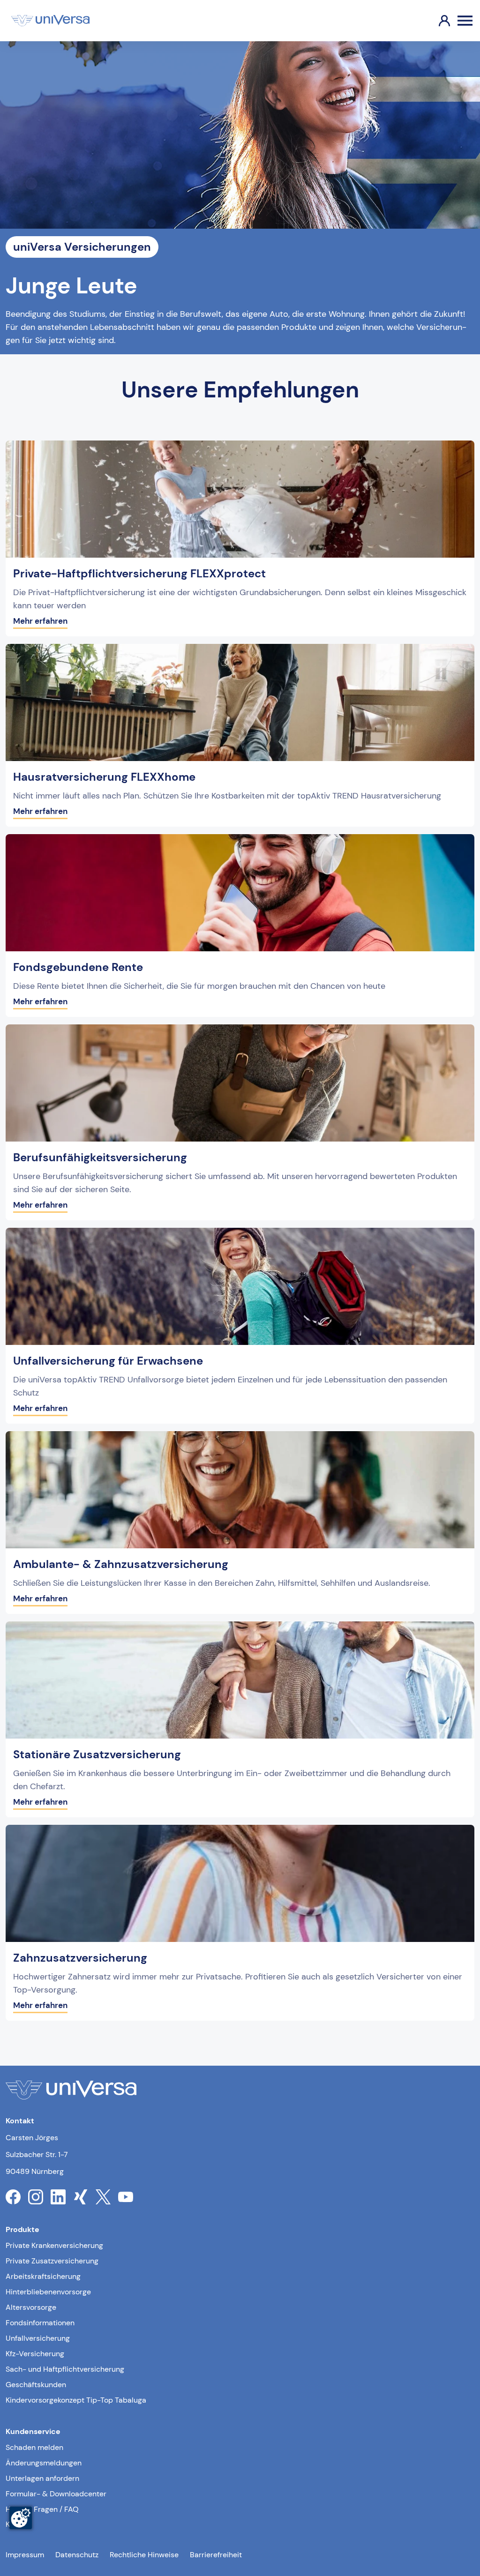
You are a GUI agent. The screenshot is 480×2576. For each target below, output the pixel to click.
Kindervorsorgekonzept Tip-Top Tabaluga (76, 2400)
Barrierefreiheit (216, 2555)
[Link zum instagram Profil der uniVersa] (36, 2197)
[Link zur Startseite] (50, 21)
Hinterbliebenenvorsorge (48, 2292)
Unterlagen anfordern (42, 2478)
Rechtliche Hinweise (144, 2555)
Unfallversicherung (38, 2338)
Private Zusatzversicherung (52, 2261)
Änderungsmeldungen (44, 2463)
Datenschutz (77, 2555)
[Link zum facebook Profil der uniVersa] (13, 2197)
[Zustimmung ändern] (21, 2518)
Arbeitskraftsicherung (43, 2276)
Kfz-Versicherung (35, 2354)
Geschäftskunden (36, 2385)
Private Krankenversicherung (54, 2245)
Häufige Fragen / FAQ (42, 2509)
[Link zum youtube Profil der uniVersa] (126, 2197)
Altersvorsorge (31, 2307)
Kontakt (19, 2524)
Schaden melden (34, 2447)
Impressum (25, 2555)
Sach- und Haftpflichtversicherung (65, 2369)
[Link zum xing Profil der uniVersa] (81, 2197)
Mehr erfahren (40, 621)
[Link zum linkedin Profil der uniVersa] (58, 2197)
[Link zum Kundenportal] (437, 21)
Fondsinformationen (40, 2323)
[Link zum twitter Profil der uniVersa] (103, 2197)
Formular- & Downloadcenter (56, 2494)
